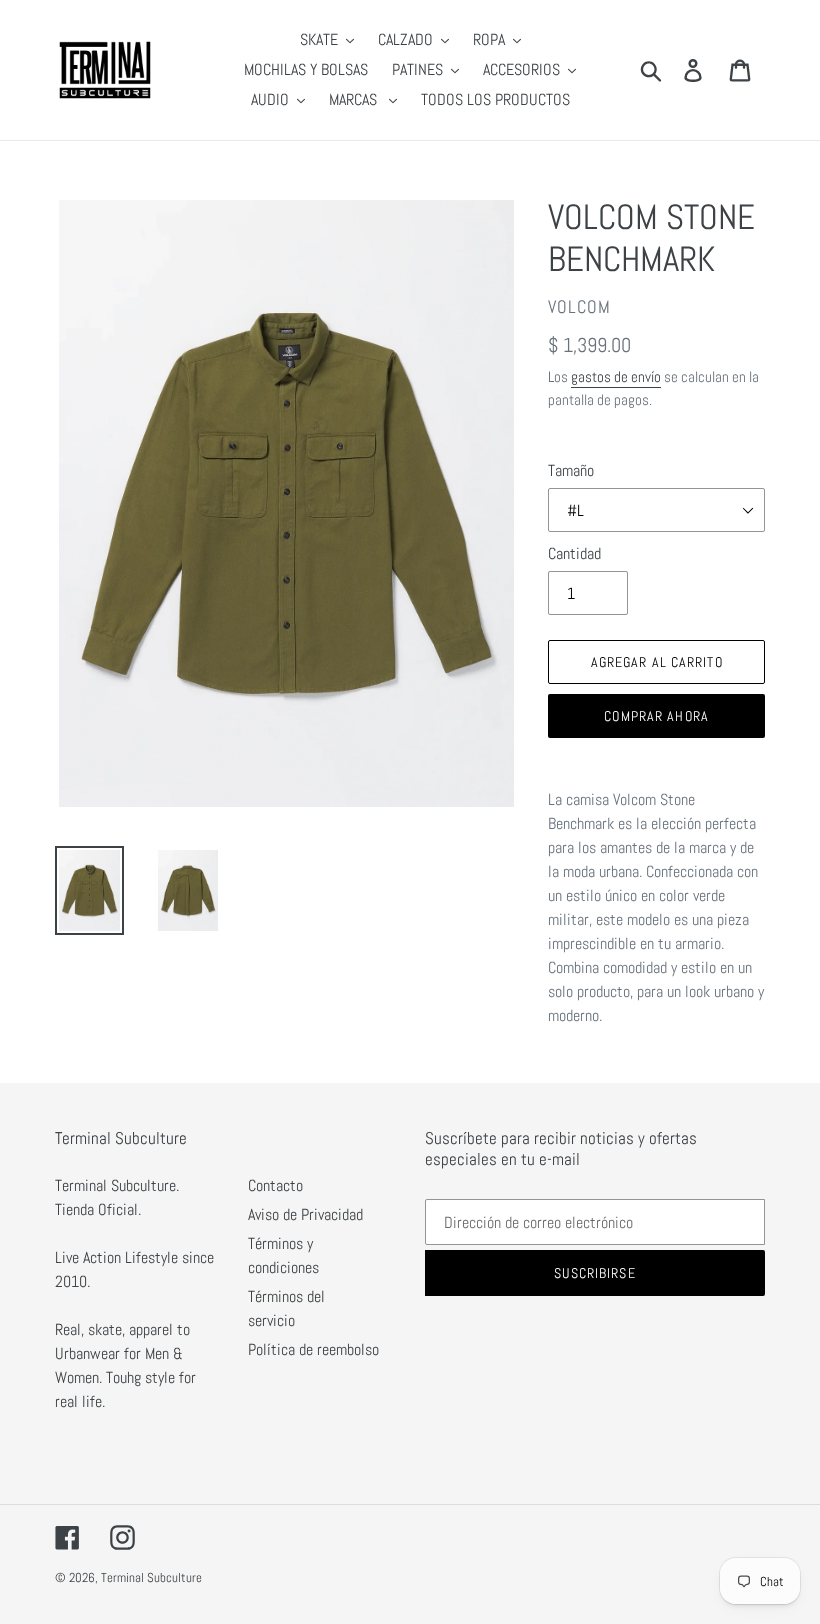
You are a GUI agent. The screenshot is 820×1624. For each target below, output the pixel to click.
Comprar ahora (656, 716)
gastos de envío (616, 376)
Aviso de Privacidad (305, 1214)
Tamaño (571, 470)
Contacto (275, 1185)
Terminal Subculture (151, 1577)
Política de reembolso (313, 1349)
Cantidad (574, 553)
